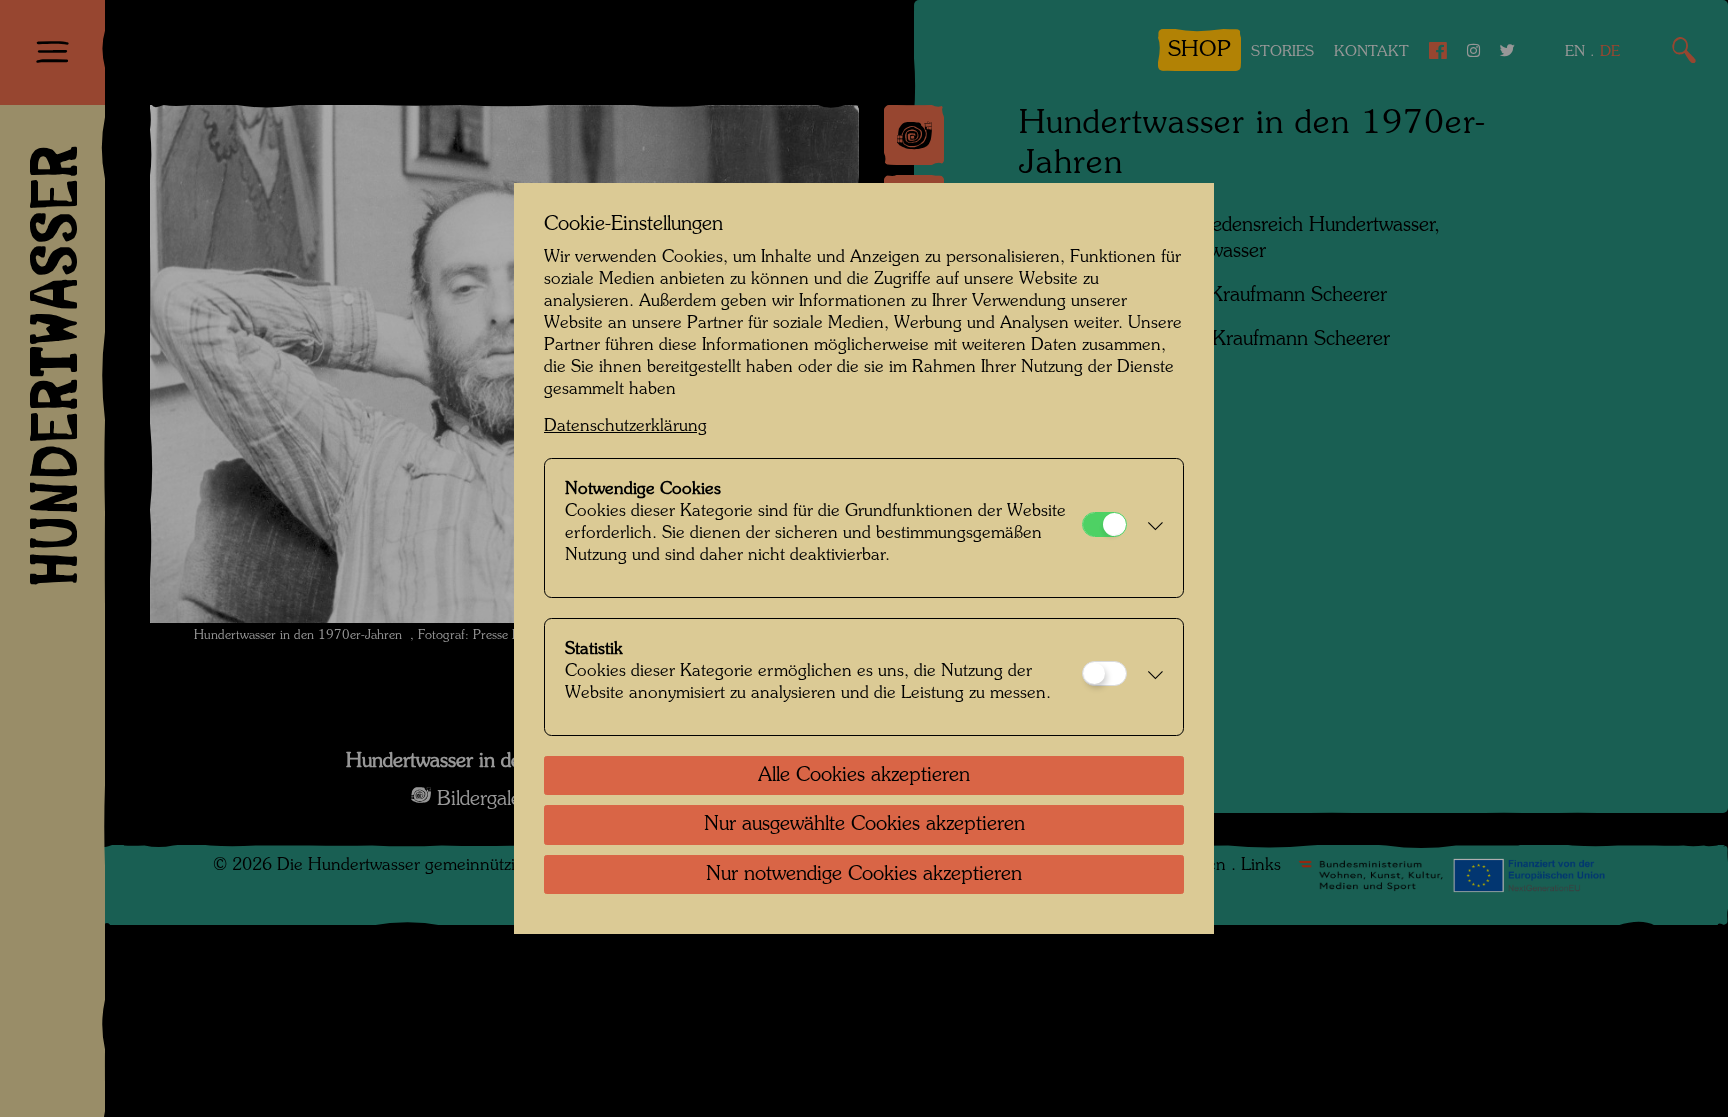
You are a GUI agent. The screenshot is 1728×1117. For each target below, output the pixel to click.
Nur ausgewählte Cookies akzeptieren (864, 825)
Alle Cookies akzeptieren (864, 776)
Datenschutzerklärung (625, 426)
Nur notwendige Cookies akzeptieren (864, 875)
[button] (1150, 528)
